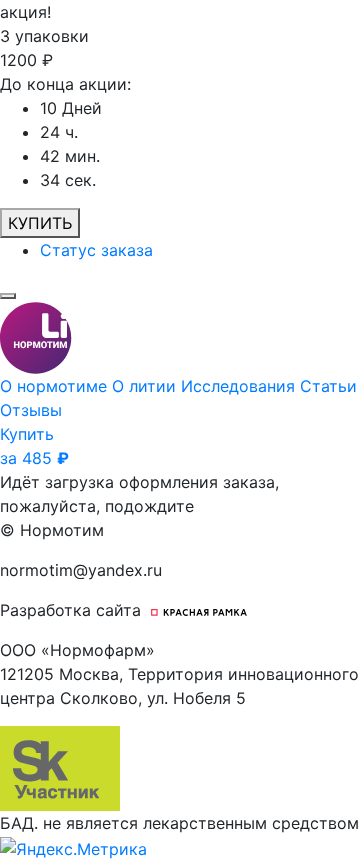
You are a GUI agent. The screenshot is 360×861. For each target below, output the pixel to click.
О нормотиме (56, 386)
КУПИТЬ (40, 223)
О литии (146, 386)
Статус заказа (96, 250)
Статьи (328, 386)
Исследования (240, 386)
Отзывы (31, 410)
